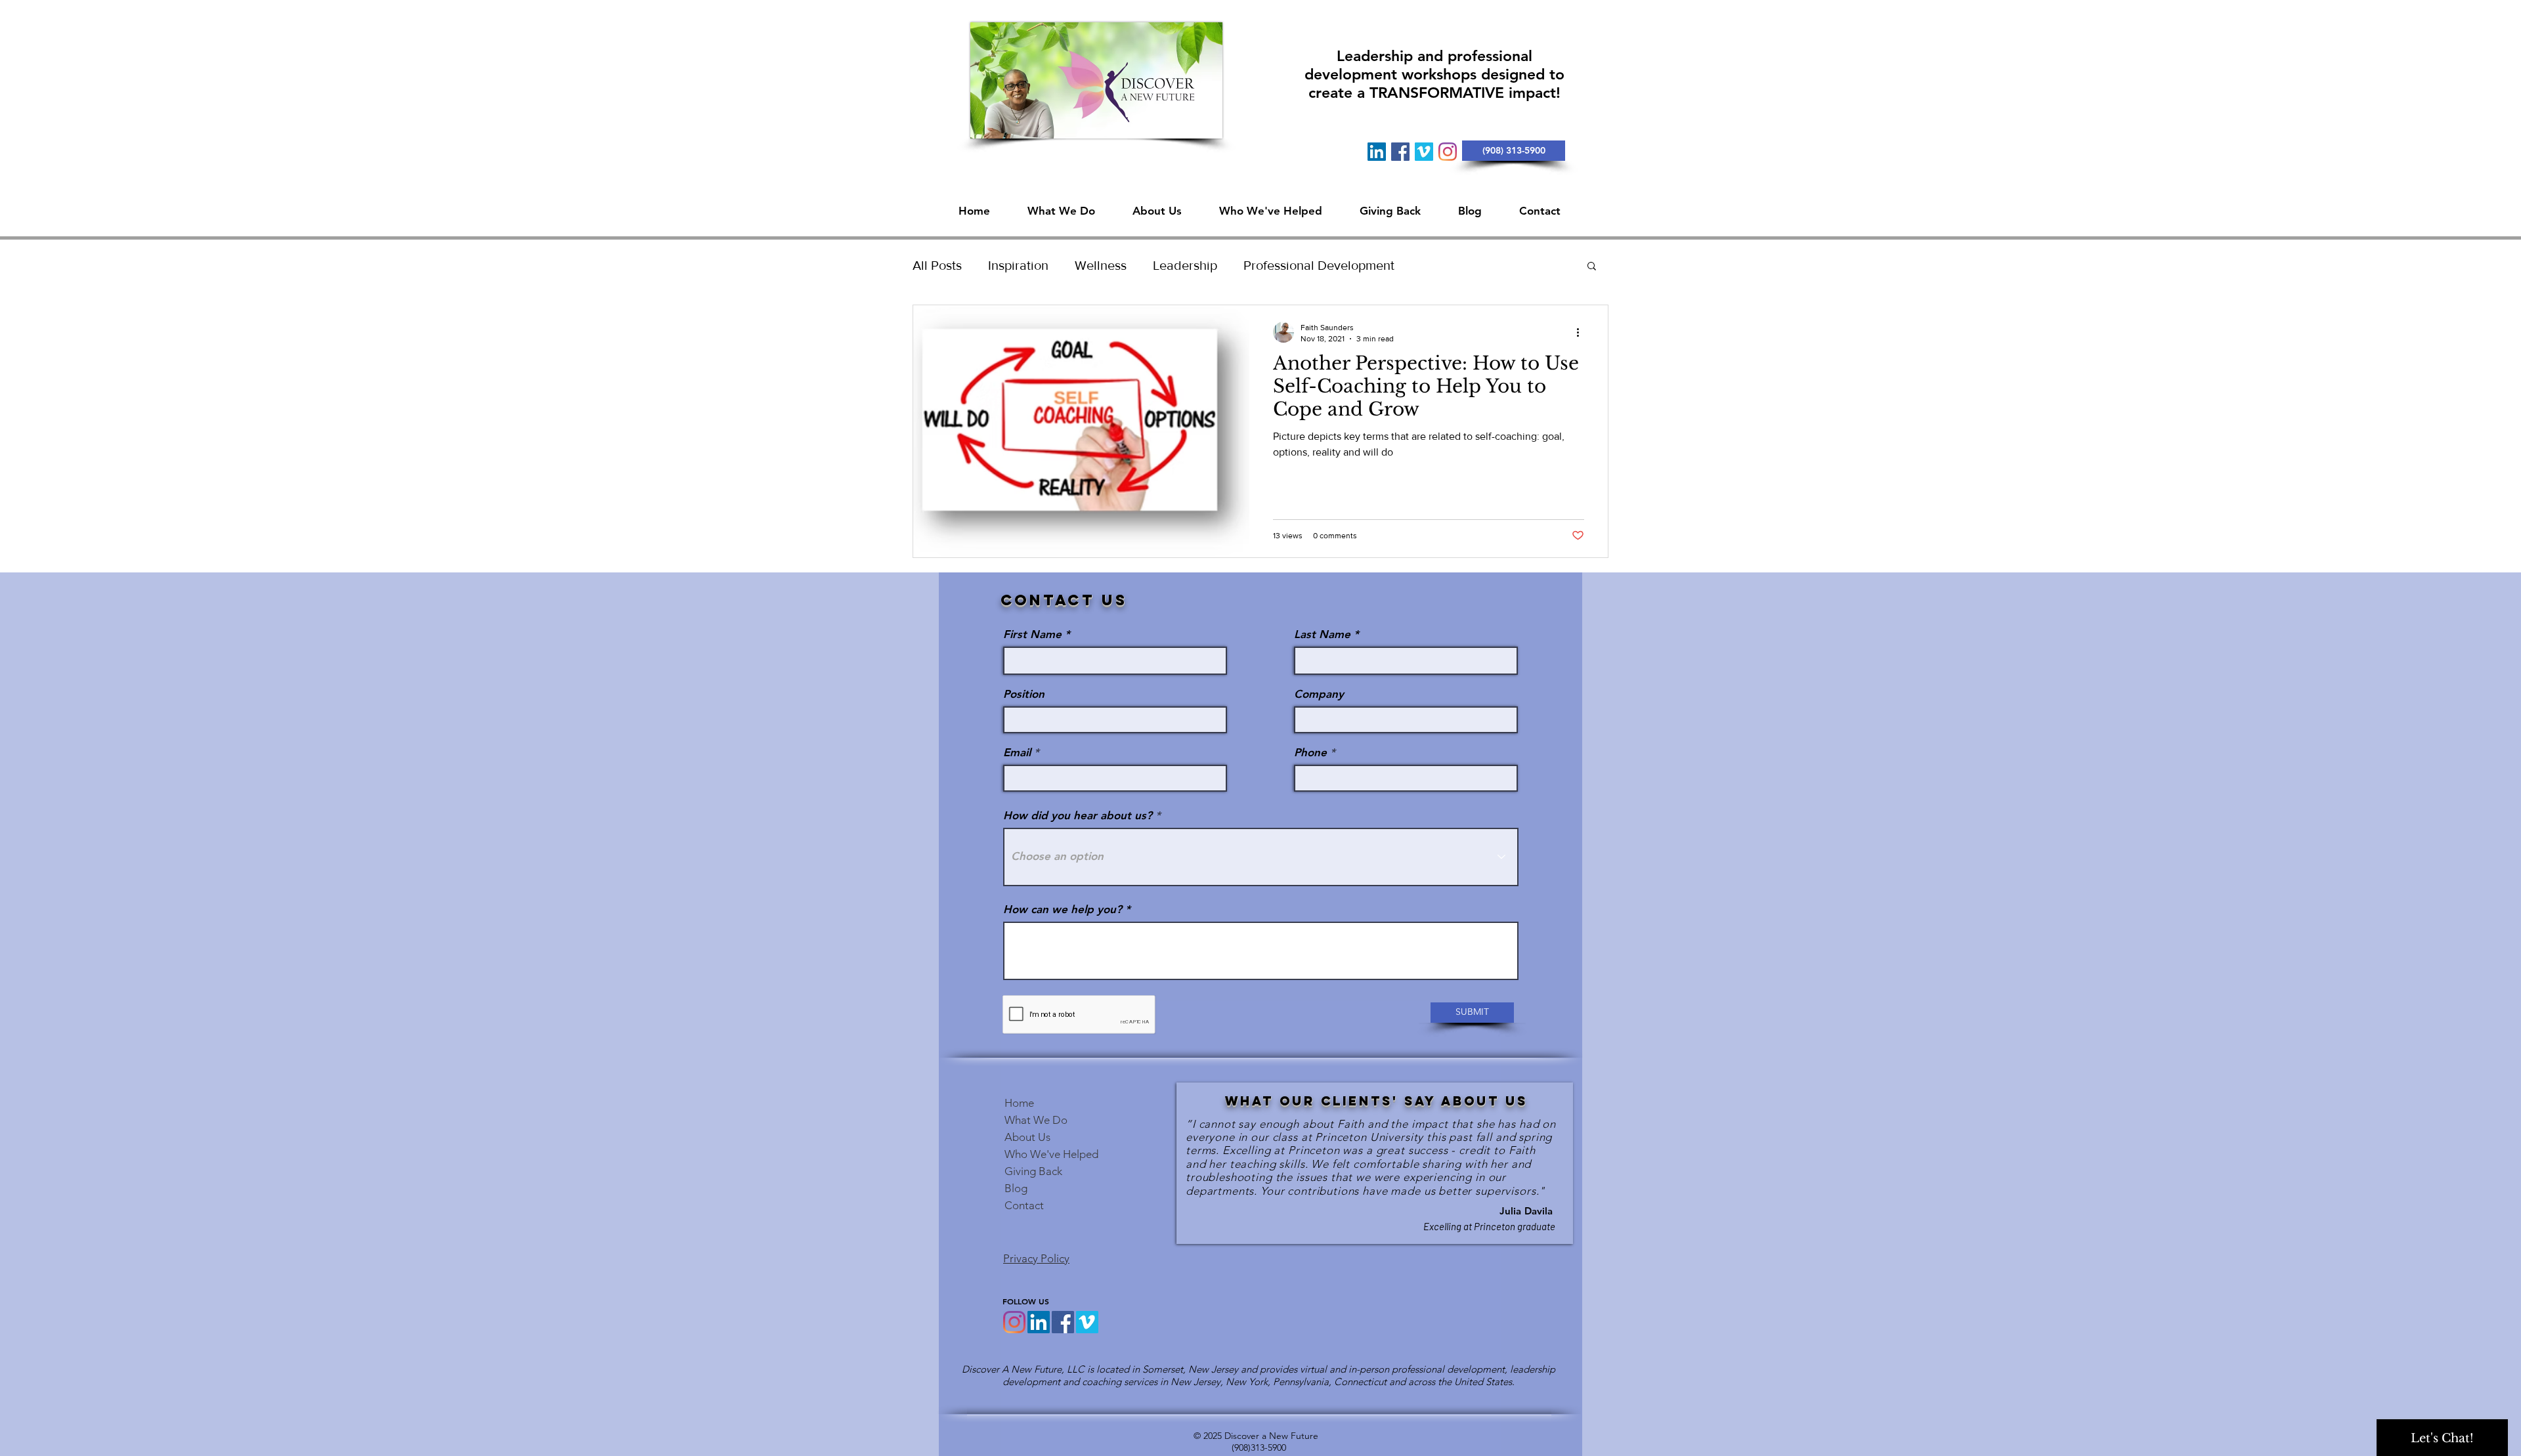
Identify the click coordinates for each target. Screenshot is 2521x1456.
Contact (1024, 1205)
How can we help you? (1063, 910)
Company (1319, 694)
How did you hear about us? (1078, 816)
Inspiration (1018, 265)
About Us (1027, 1137)
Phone (1310, 753)
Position (1024, 694)
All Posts (937, 265)
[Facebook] (1400, 152)
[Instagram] (1448, 152)
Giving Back (1033, 1171)
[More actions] (1582, 332)
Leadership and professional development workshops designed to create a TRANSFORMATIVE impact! (1434, 74)
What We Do (1036, 1120)
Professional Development (1319, 265)
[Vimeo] (1424, 152)
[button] (1157, 205)
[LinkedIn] (1377, 152)
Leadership (1185, 265)
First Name (1032, 634)
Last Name (1322, 634)
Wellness (1101, 265)
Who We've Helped (1051, 1154)
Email (1017, 753)
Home (1019, 1103)
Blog (1016, 1188)
